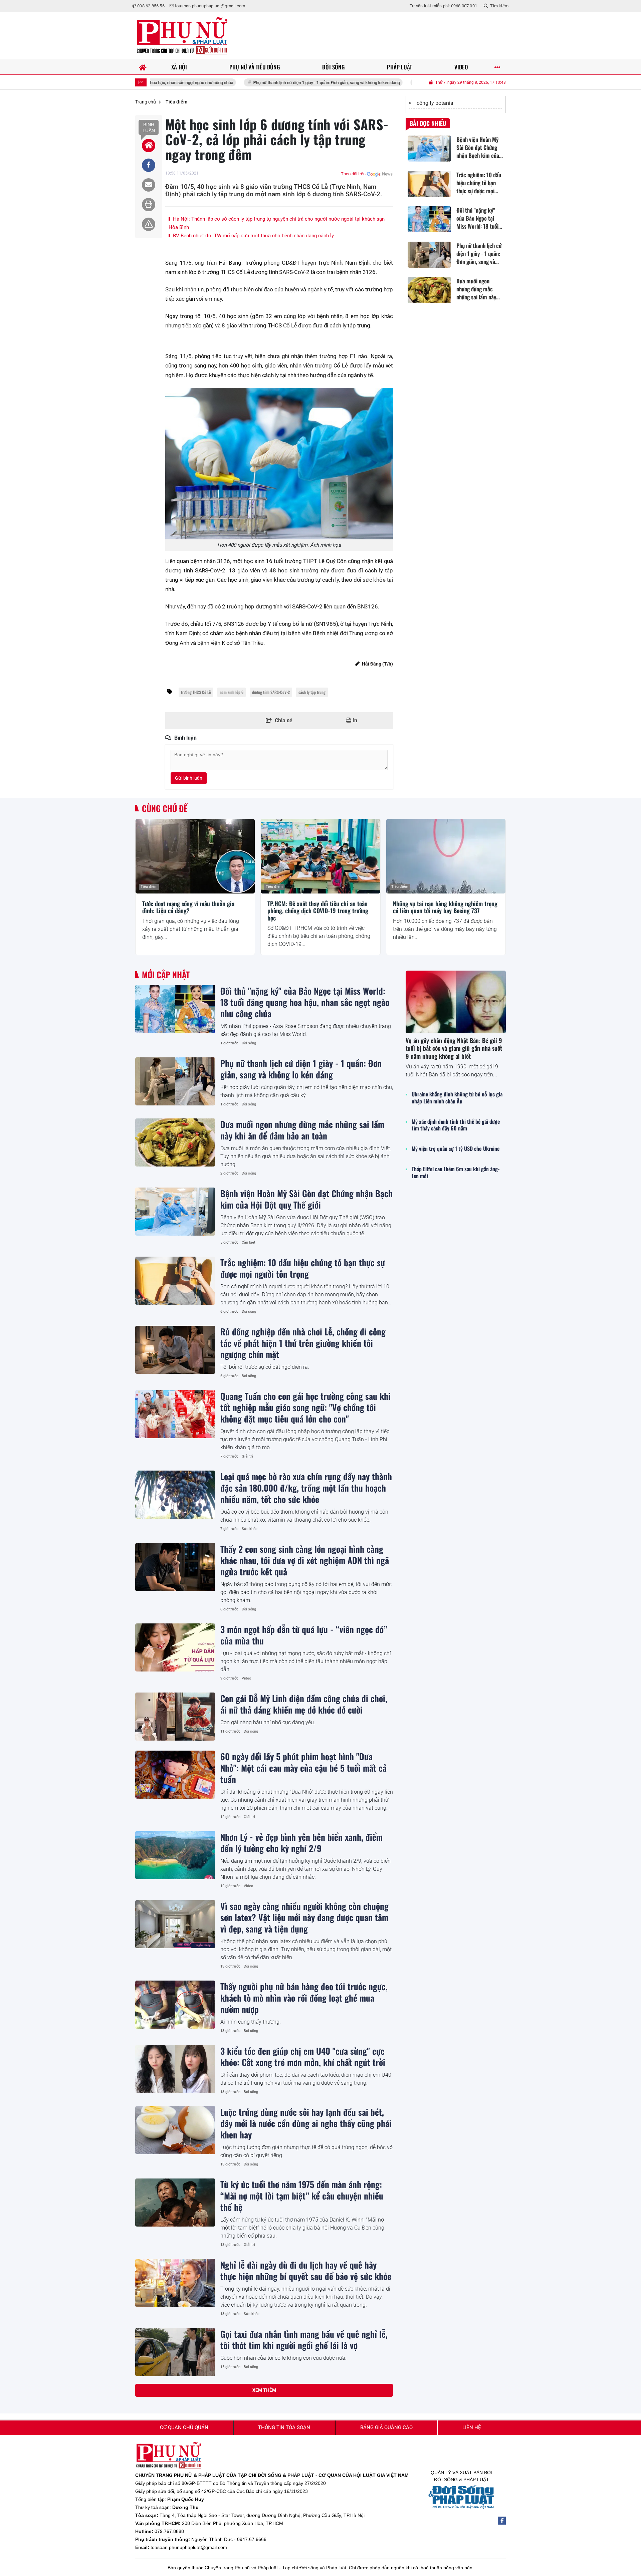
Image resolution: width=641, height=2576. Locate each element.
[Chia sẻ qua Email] (149, 185)
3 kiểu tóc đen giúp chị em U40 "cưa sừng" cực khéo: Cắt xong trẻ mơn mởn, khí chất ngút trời (303, 2056)
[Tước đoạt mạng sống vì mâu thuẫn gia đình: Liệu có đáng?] (195, 856)
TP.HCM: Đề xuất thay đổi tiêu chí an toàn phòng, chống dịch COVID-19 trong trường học (318, 911)
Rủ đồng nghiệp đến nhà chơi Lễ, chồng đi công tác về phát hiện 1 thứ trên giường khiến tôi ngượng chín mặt (303, 1343)
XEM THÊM (264, 2390)
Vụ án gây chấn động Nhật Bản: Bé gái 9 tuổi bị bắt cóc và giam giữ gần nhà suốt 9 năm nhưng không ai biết (454, 1048)
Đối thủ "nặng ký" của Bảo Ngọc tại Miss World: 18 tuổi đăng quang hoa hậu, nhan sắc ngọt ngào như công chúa (305, 1002)
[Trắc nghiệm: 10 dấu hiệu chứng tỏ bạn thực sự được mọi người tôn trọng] (175, 1281)
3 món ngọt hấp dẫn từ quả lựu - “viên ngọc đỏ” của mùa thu (304, 1635)
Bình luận (149, 127)
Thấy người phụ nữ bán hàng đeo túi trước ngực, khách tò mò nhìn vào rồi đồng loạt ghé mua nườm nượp (304, 1998)
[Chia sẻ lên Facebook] (149, 165)
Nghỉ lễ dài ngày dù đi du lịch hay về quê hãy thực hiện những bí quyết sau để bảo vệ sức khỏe (306, 2270)
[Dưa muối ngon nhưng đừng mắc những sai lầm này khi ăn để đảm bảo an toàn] (175, 1142)
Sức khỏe (250, 1529)
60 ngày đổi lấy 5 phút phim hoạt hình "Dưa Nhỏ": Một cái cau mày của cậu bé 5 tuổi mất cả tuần (303, 1768)
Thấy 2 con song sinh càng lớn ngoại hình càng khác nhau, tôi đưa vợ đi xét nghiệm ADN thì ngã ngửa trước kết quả (305, 1560)
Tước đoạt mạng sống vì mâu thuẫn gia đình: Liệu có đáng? (188, 907)
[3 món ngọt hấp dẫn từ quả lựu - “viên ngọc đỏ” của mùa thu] (175, 1647)
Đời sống (249, 1043)
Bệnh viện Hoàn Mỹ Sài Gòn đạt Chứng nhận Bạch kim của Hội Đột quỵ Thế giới (306, 1199)
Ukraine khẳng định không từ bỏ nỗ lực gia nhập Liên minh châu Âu (457, 1098)
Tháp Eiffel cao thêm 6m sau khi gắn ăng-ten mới (456, 1173)
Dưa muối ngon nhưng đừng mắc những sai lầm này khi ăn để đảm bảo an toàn (410, 83)
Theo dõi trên (353, 174)
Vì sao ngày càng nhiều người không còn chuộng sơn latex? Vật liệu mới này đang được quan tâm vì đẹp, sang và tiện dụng (304, 1917)
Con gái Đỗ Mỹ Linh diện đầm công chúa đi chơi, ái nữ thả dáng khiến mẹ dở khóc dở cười (304, 1704)
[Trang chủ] (143, 67)
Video (246, 1678)
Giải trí (247, 1456)
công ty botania (435, 103)
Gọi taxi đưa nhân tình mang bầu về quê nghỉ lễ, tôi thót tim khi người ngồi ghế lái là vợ (304, 2339)
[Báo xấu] (149, 224)
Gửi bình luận (189, 778)
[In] (149, 205)
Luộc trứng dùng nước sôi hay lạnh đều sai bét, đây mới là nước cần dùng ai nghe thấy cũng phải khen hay (306, 2123)
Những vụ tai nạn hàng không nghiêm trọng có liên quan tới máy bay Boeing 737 (445, 907)
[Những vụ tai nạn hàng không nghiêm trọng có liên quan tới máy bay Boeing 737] (446, 856)
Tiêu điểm (149, 887)
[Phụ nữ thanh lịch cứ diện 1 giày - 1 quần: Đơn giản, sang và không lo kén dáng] (175, 1081)
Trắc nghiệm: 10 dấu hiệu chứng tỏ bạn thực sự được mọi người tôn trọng (303, 1268)
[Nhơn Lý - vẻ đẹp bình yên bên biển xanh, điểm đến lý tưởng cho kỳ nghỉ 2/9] (175, 1855)
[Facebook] (502, 2521)
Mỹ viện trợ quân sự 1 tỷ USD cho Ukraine (456, 1149)
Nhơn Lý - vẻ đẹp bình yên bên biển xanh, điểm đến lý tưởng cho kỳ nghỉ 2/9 (301, 1842)
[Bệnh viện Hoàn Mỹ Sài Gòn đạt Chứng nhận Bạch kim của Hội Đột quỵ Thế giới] (175, 1212)
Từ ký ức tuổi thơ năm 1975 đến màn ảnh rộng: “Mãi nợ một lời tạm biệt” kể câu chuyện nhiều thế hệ (302, 2196)
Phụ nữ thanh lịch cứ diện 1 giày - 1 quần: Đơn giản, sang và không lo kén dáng (243, 83)
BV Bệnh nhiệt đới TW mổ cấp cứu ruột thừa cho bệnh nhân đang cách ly (253, 236)
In (354, 720)
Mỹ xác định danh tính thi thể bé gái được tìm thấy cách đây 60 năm (456, 1125)
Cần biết (249, 1242)
